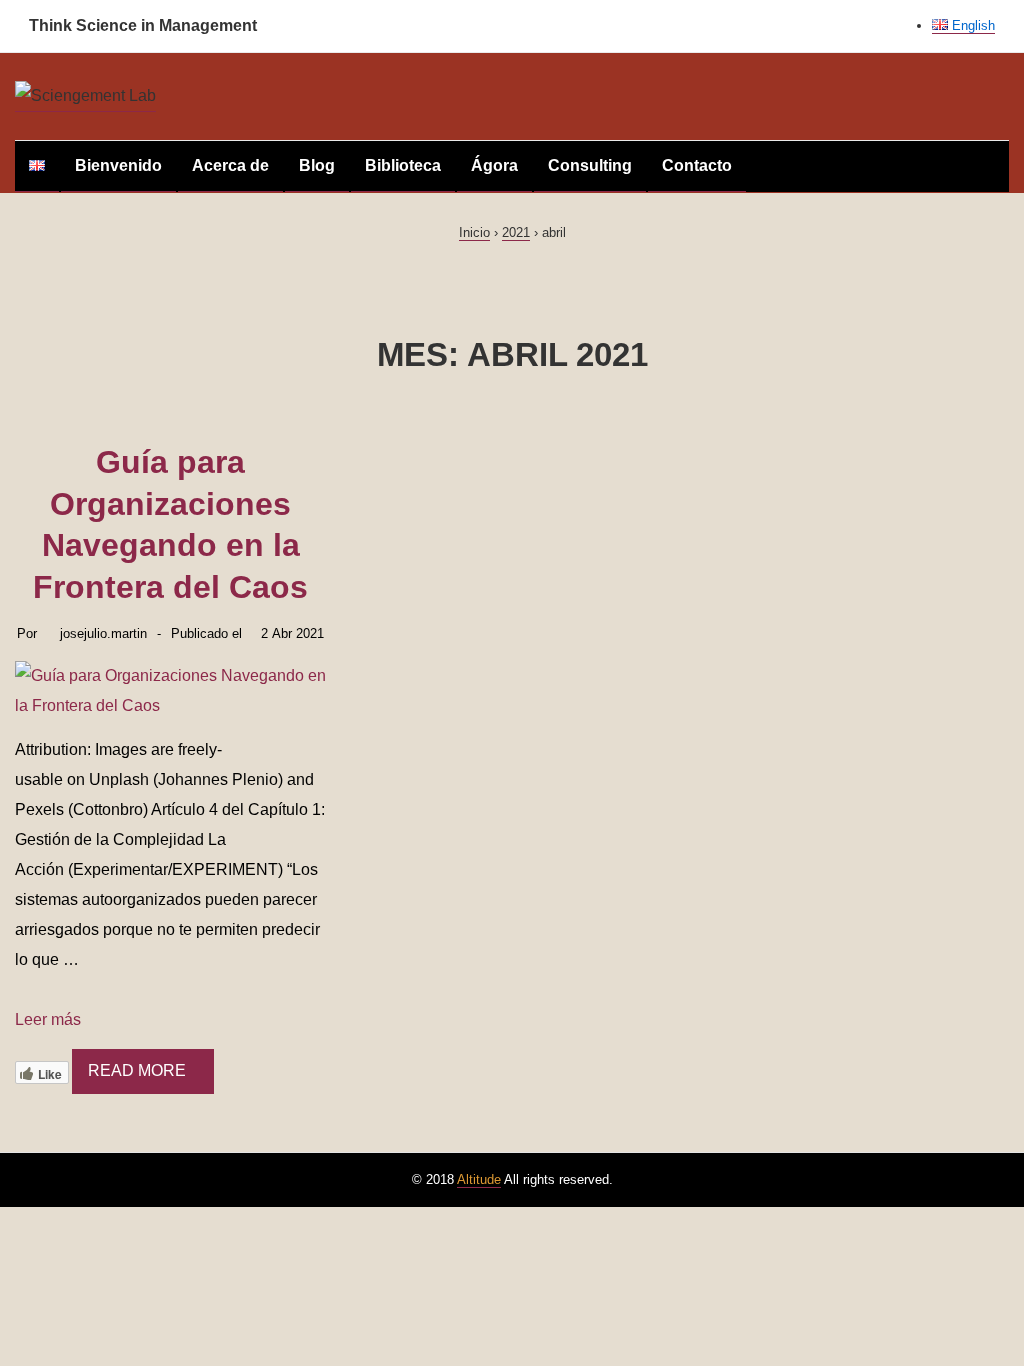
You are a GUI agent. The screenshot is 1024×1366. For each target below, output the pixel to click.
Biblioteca (403, 165)
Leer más (48, 1019)
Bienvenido (118, 165)
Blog (317, 165)
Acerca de (230, 165)
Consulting (590, 165)
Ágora (494, 165)
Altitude (479, 1179)
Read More (137, 1070)
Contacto (697, 165)
